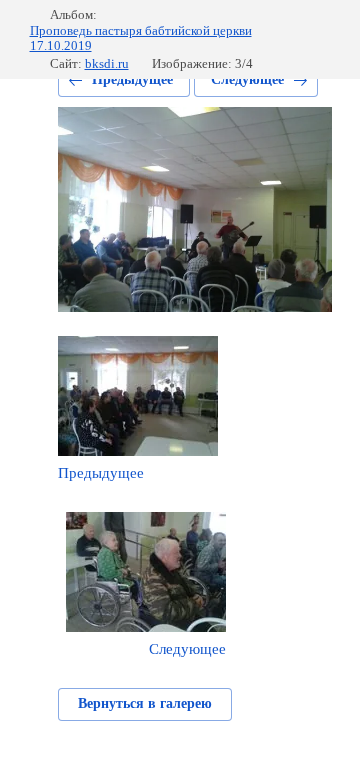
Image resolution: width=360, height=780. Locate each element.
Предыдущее (132, 79)
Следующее (247, 79)
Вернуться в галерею (145, 703)
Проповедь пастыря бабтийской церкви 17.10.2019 (141, 38)
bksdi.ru (107, 63)
